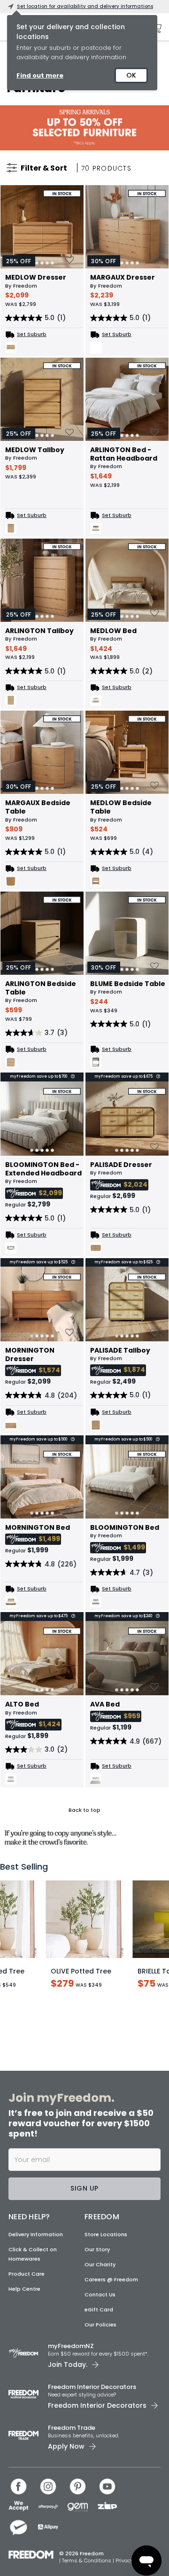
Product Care (27, 2274)
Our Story (97, 2249)
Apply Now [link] (66, 2446)
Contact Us (100, 2294)
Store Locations (106, 2234)
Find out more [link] (40, 75)
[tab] (47, 263)
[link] (84, 128)
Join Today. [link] (68, 2365)
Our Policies (100, 2325)
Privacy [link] (124, 2560)
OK (131, 75)
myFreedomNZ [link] (71, 2346)
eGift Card (99, 2310)
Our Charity (100, 2264)
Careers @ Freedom (111, 2279)
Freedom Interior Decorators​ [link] (92, 2387)
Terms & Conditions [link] (87, 2560)
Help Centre (24, 2289)
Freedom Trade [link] (72, 2428)
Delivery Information (36, 2234)
